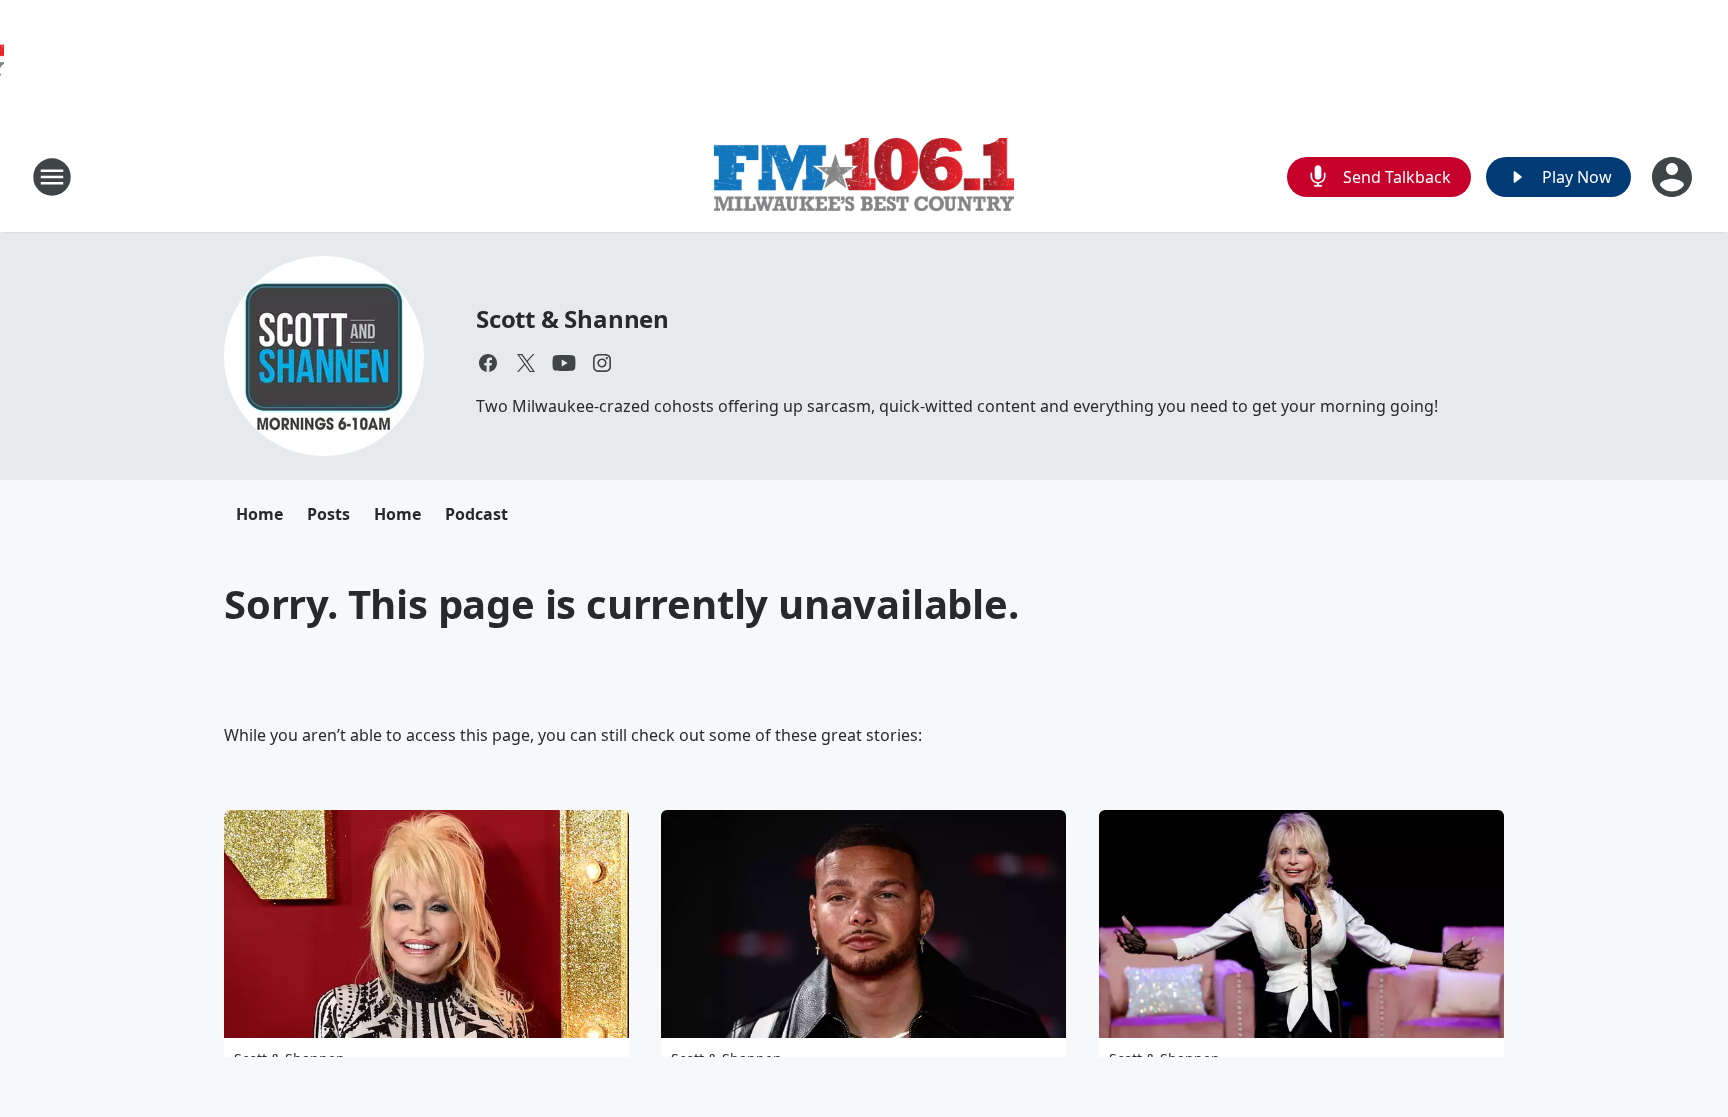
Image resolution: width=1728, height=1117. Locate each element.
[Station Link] (864, 177)
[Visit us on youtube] (564, 363)
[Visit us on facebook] (488, 363)
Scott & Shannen (572, 318)
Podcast (476, 514)
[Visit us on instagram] (602, 363)
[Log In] (1674, 177)
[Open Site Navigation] (52, 177)
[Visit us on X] (526, 363)
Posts (328, 514)
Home (259, 514)
